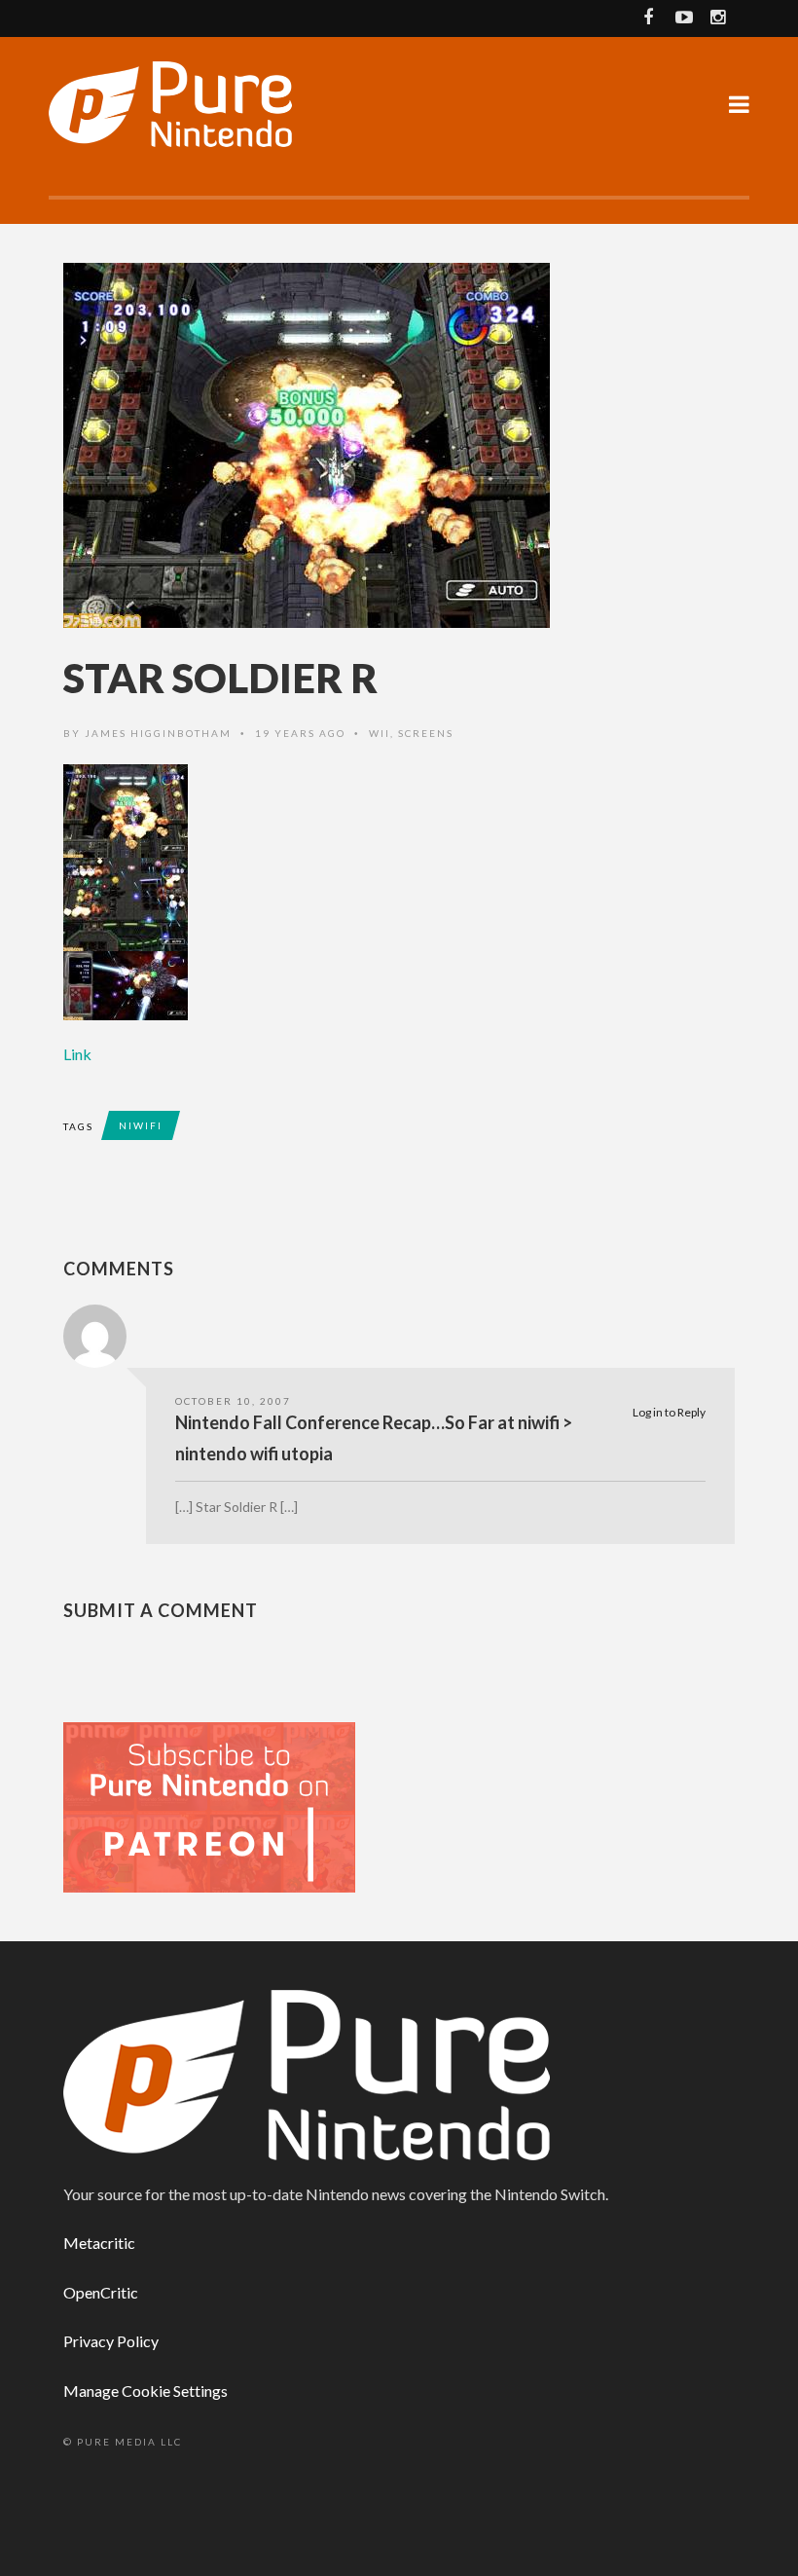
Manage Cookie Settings (145, 2391)
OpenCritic (101, 2292)
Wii (380, 733)
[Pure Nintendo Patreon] (209, 1805)
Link (77, 1054)
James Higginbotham (158, 733)
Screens (426, 733)
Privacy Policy (111, 2341)
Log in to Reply (669, 1412)
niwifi (141, 1125)
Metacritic (99, 2243)
